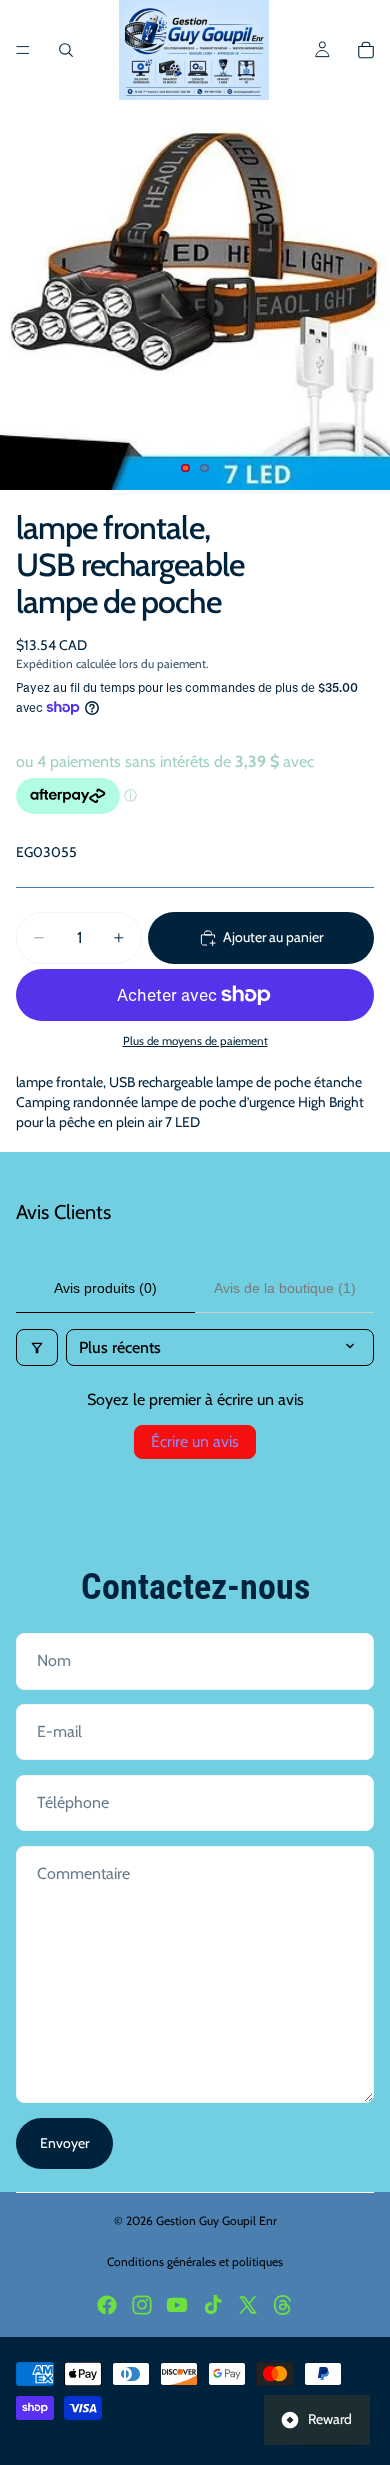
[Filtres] (37, 1347)
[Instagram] (142, 2305)
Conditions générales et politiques (195, 2261)
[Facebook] (107, 2305)
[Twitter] (248, 2305)
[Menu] (23, 50)
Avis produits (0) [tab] (105, 1288)
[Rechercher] (66, 50)
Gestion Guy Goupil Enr (216, 2220)
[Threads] (283, 2305)
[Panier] (366, 50)
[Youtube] (177, 2305)
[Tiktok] (213, 2305)
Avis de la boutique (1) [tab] (285, 1288)
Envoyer (64, 2143)
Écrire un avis (195, 1441)
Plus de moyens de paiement (195, 1041)
